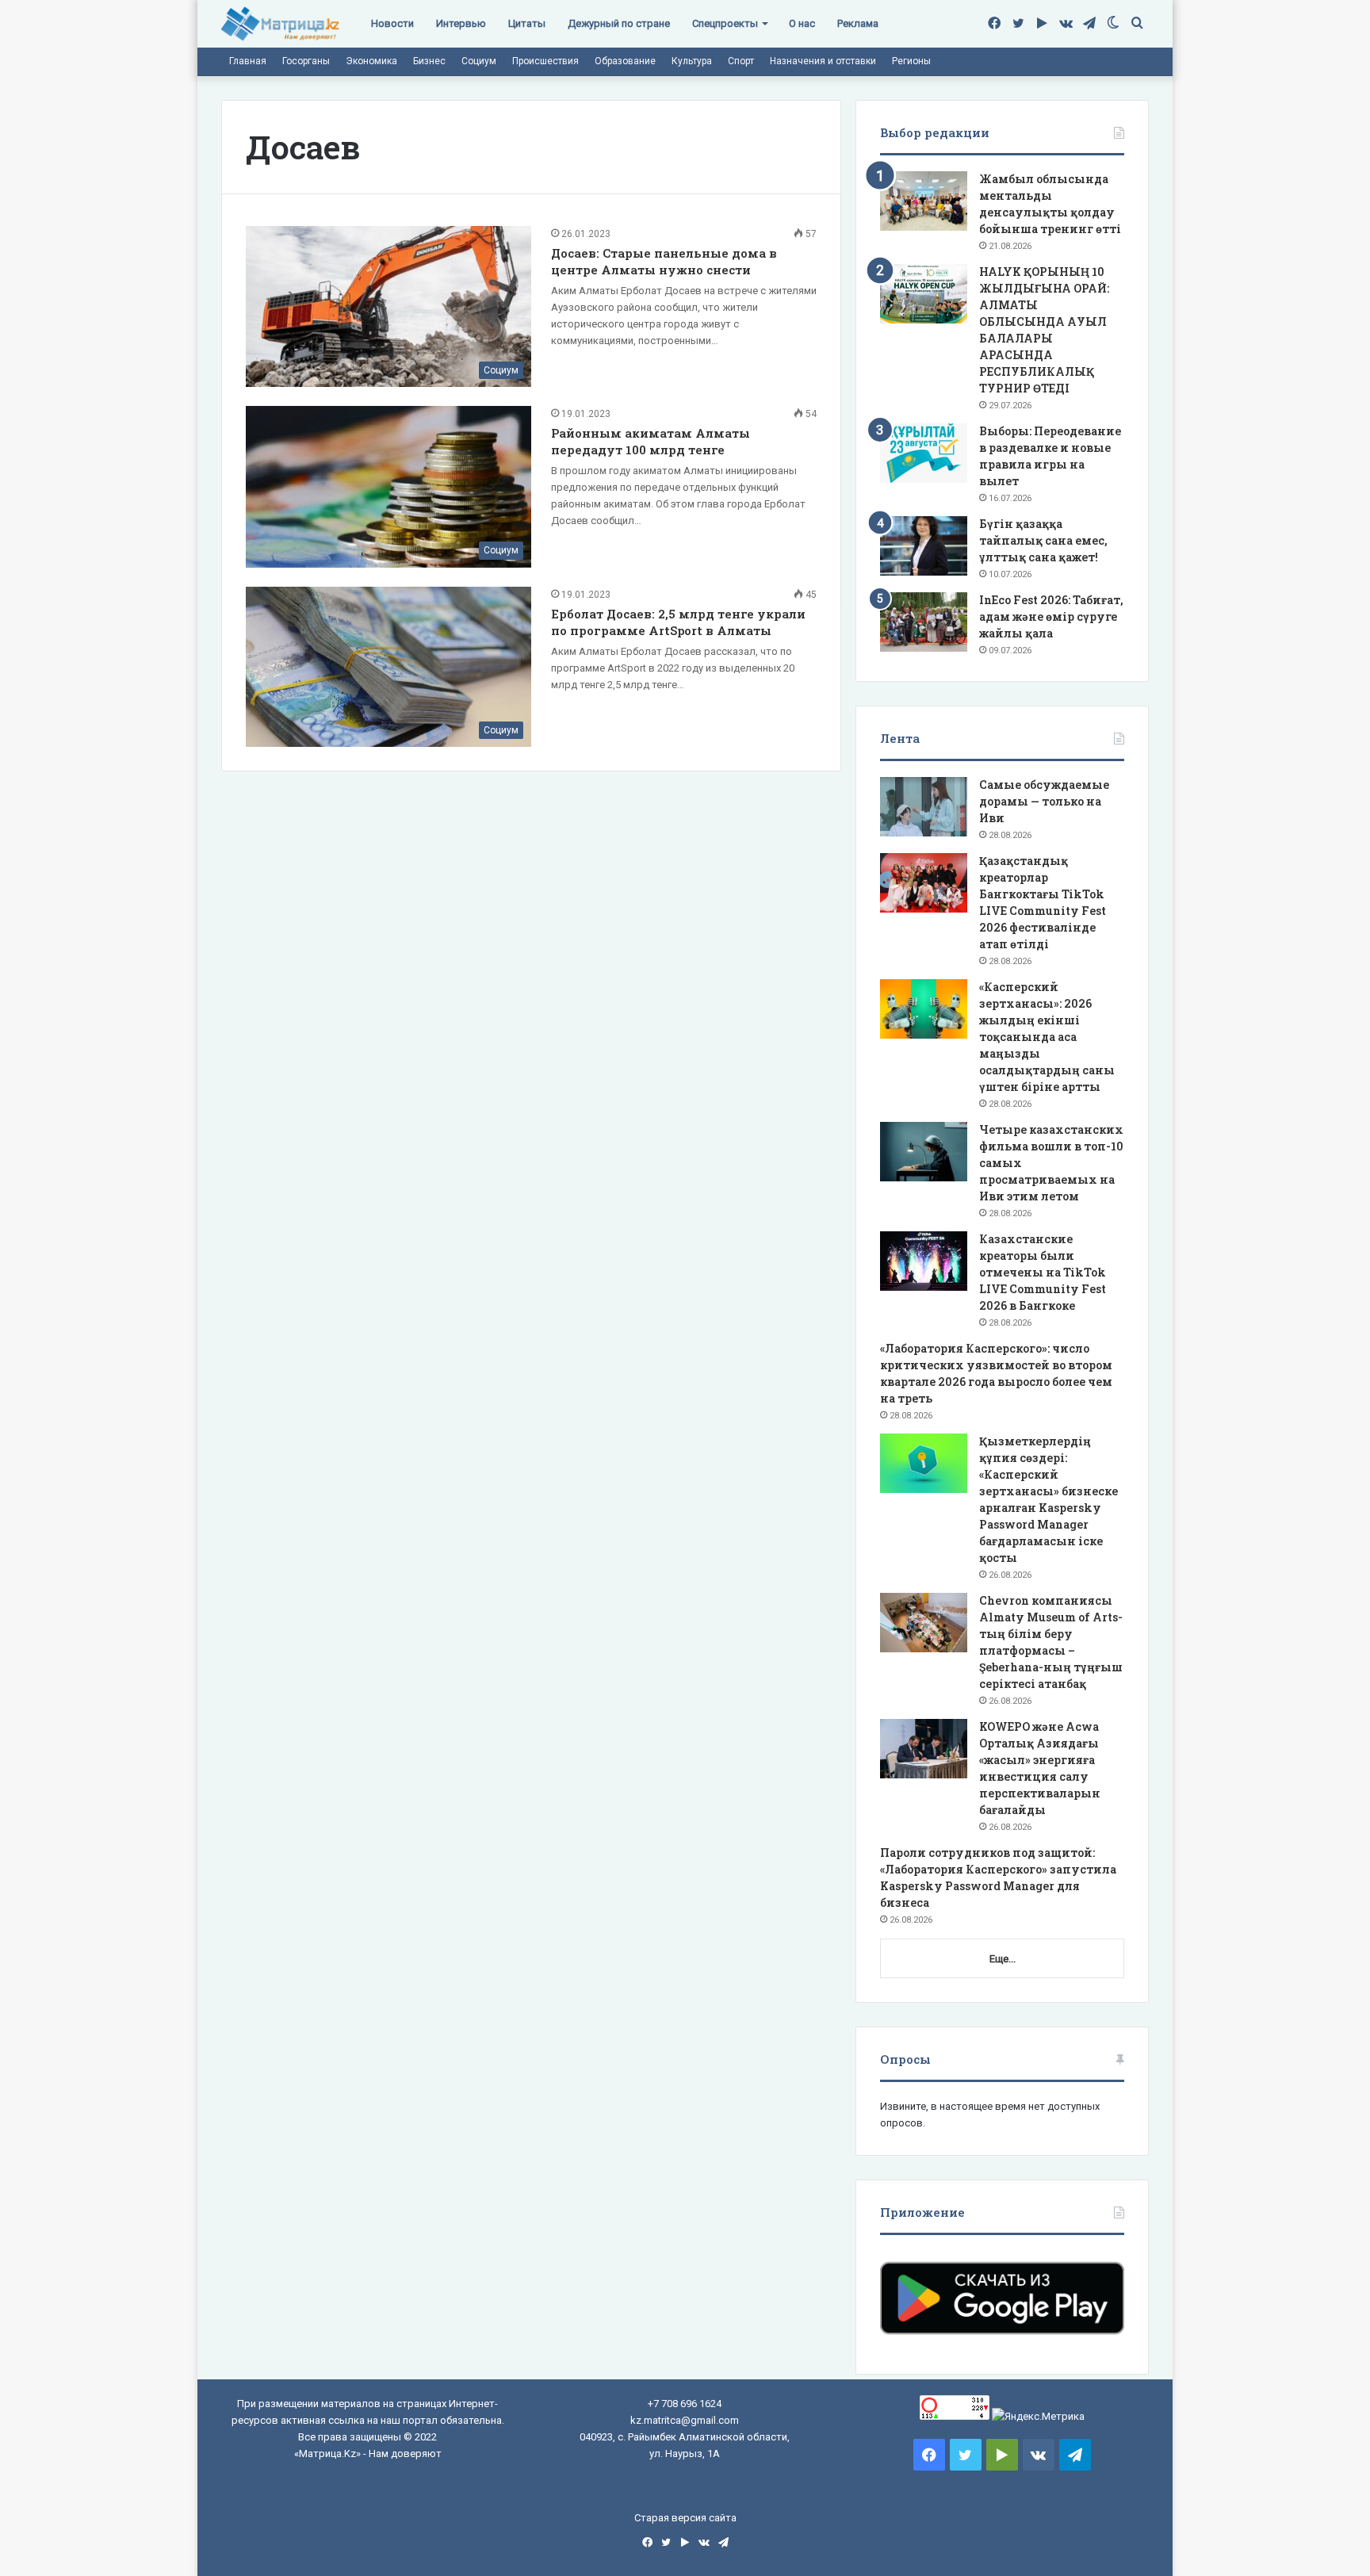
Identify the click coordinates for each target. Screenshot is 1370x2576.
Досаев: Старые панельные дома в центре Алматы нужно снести (664, 261)
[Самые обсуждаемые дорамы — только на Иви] (924, 807)
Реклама (858, 23)
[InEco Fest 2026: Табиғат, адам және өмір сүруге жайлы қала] (924, 622)
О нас (802, 23)
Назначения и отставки (823, 61)
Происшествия (545, 61)
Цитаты (527, 23)
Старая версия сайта (685, 2518)
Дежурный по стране (619, 23)
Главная (248, 61)
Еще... (1003, 1959)
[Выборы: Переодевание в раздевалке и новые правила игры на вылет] (924, 453)
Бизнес (429, 61)
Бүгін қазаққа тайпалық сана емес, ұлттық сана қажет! (1043, 540)
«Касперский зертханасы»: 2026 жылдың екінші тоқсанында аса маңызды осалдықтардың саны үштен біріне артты (1047, 1037)
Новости (392, 23)
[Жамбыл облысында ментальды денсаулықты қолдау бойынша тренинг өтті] (924, 201)
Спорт (741, 61)
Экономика (371, 61)
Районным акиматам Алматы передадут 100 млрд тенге (651, 441)
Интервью (461, 23)
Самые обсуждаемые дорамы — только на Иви (1044, 801)
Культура (692, 61)
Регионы (911, 61)
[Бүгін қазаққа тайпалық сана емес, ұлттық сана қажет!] (924, 546)
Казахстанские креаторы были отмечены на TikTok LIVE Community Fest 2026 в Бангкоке (1043, 1272)
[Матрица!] (280, 24)
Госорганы (306, 61)
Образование (625, 61)
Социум (479, 61)
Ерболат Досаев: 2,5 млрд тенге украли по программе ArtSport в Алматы (678, 622)
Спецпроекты (725, 23)
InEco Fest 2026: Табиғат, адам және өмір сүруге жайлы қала (1051, 616)
